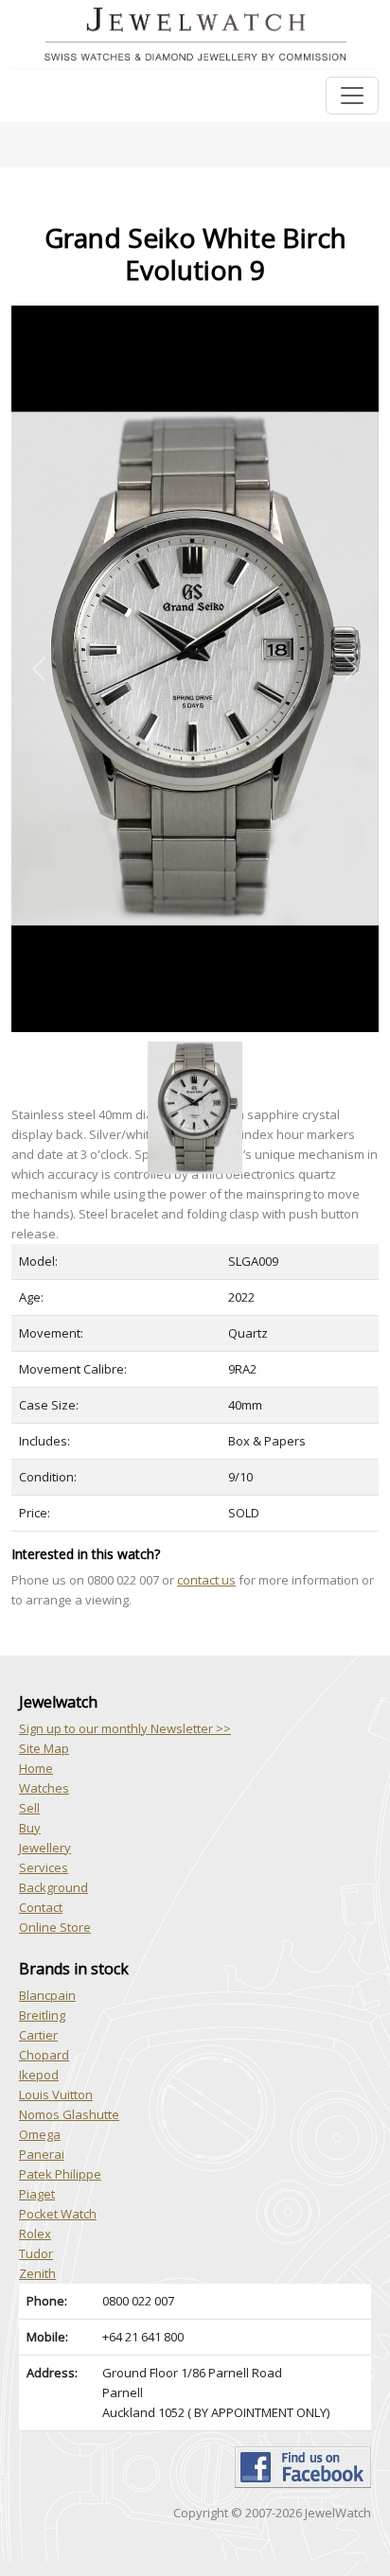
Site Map (44, 1748)
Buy (30, 1828)
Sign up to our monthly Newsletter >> (125, 1728)
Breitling (42, 2015)
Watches (44, 1788)
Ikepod (39, 2075)
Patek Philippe (60, 2174)
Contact (41, 1907)
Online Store (55, 1927)
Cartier (38, 2035)
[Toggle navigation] (352, 96)
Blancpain (47, 1995)
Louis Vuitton (56, 2094)
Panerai (42, 2154)
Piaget (37, 2194)
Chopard (44, 2055)
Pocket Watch (58, 2214)
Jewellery (45, 1848)
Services (44, 1867)
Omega (40, 2134)
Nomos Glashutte (69, 2114)
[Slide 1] (195, 1043)
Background (53, 1887)
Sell (29, 1808)
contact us (206, 1580)
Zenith (37, 2273)
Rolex (35, 2234)
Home (36, 1768)
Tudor (36, 2253)
